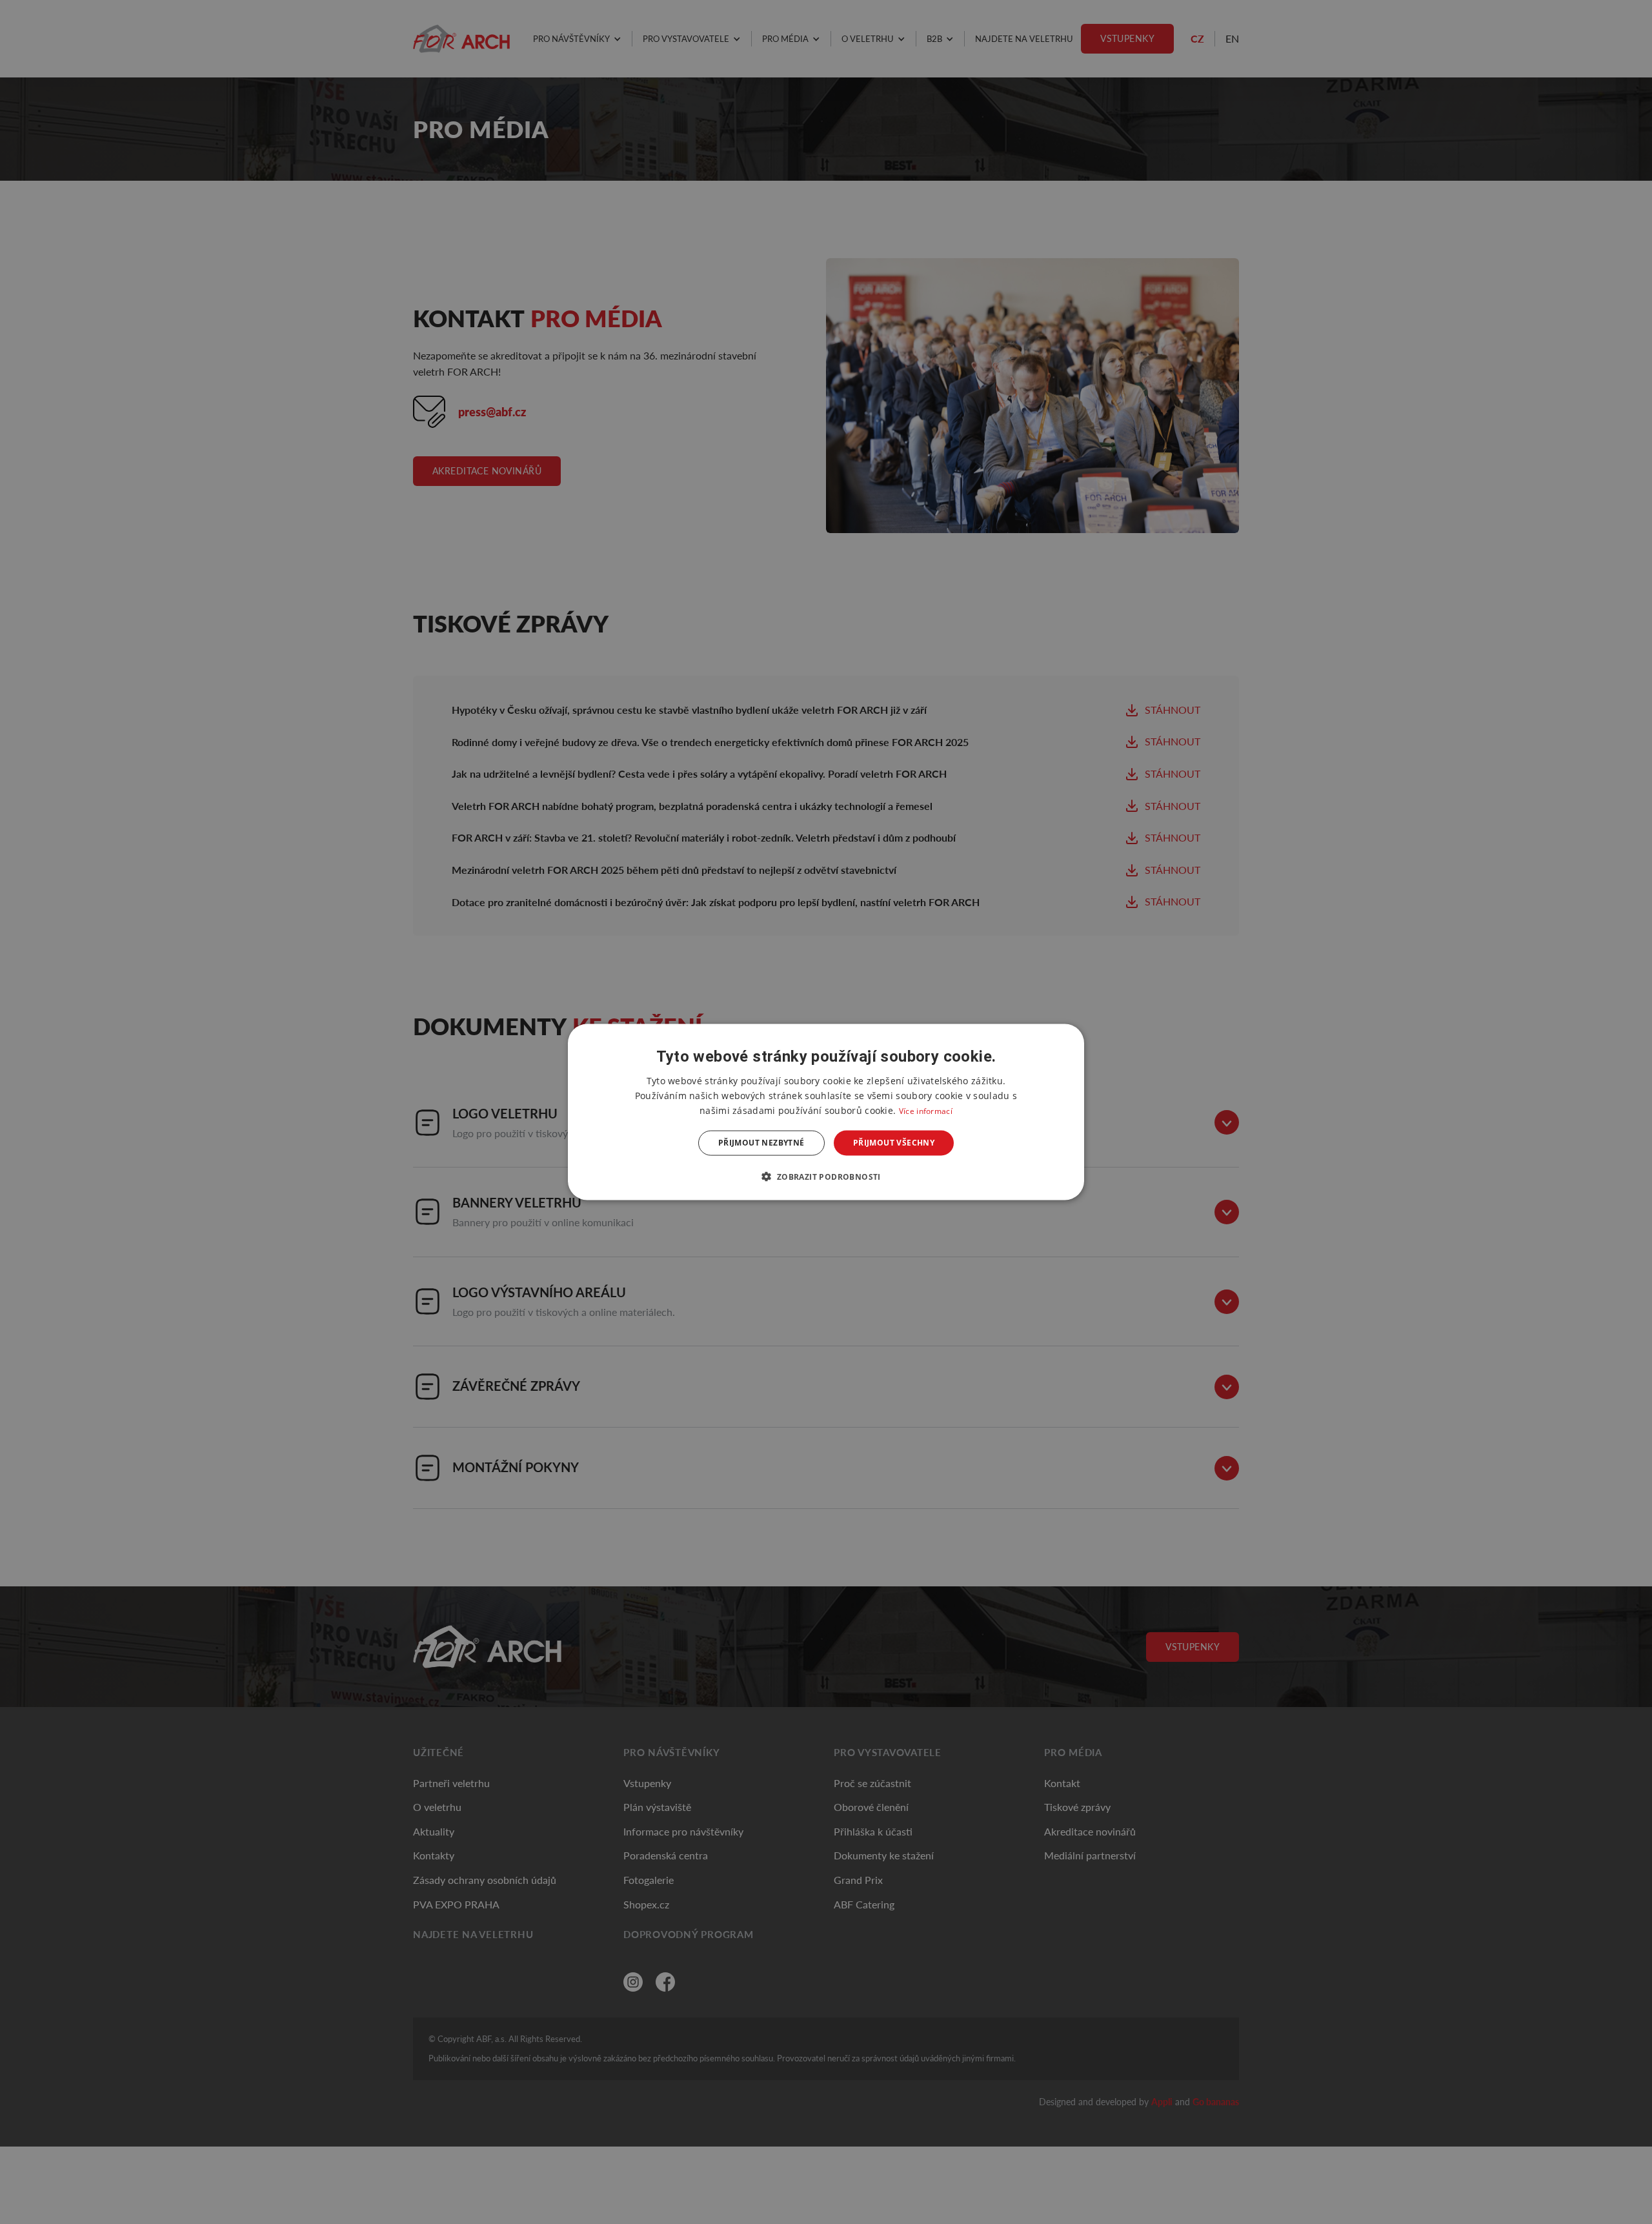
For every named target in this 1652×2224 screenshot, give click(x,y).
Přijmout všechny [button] (894, 1143)
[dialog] (826, 1112)
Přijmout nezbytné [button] (761, 1143)
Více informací (926, 1111)
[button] (826, 1176)
